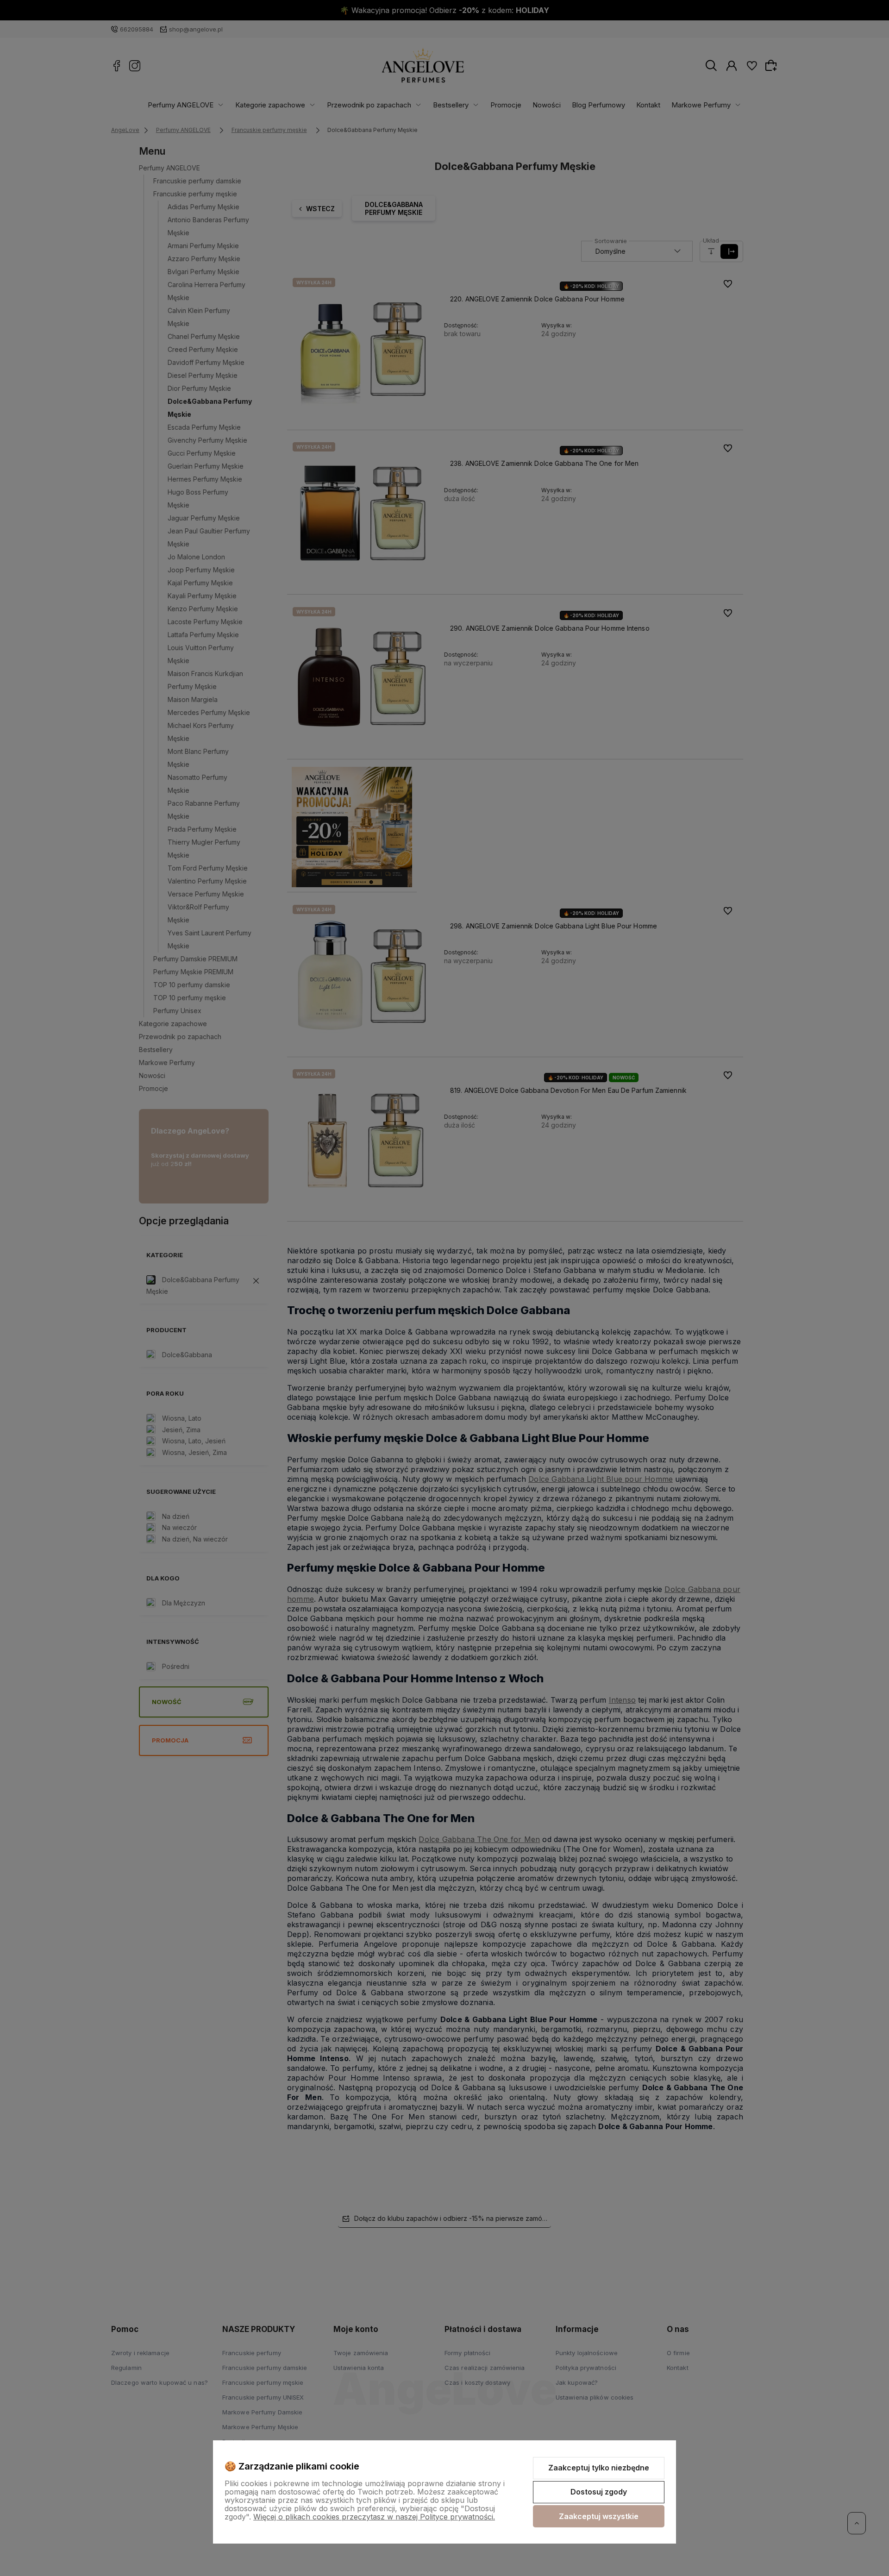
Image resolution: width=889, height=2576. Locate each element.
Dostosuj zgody (599, 2492)
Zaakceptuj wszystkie (599, 2516)
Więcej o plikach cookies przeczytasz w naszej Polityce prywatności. (374, 2517)
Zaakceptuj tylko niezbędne (599, 2468)
